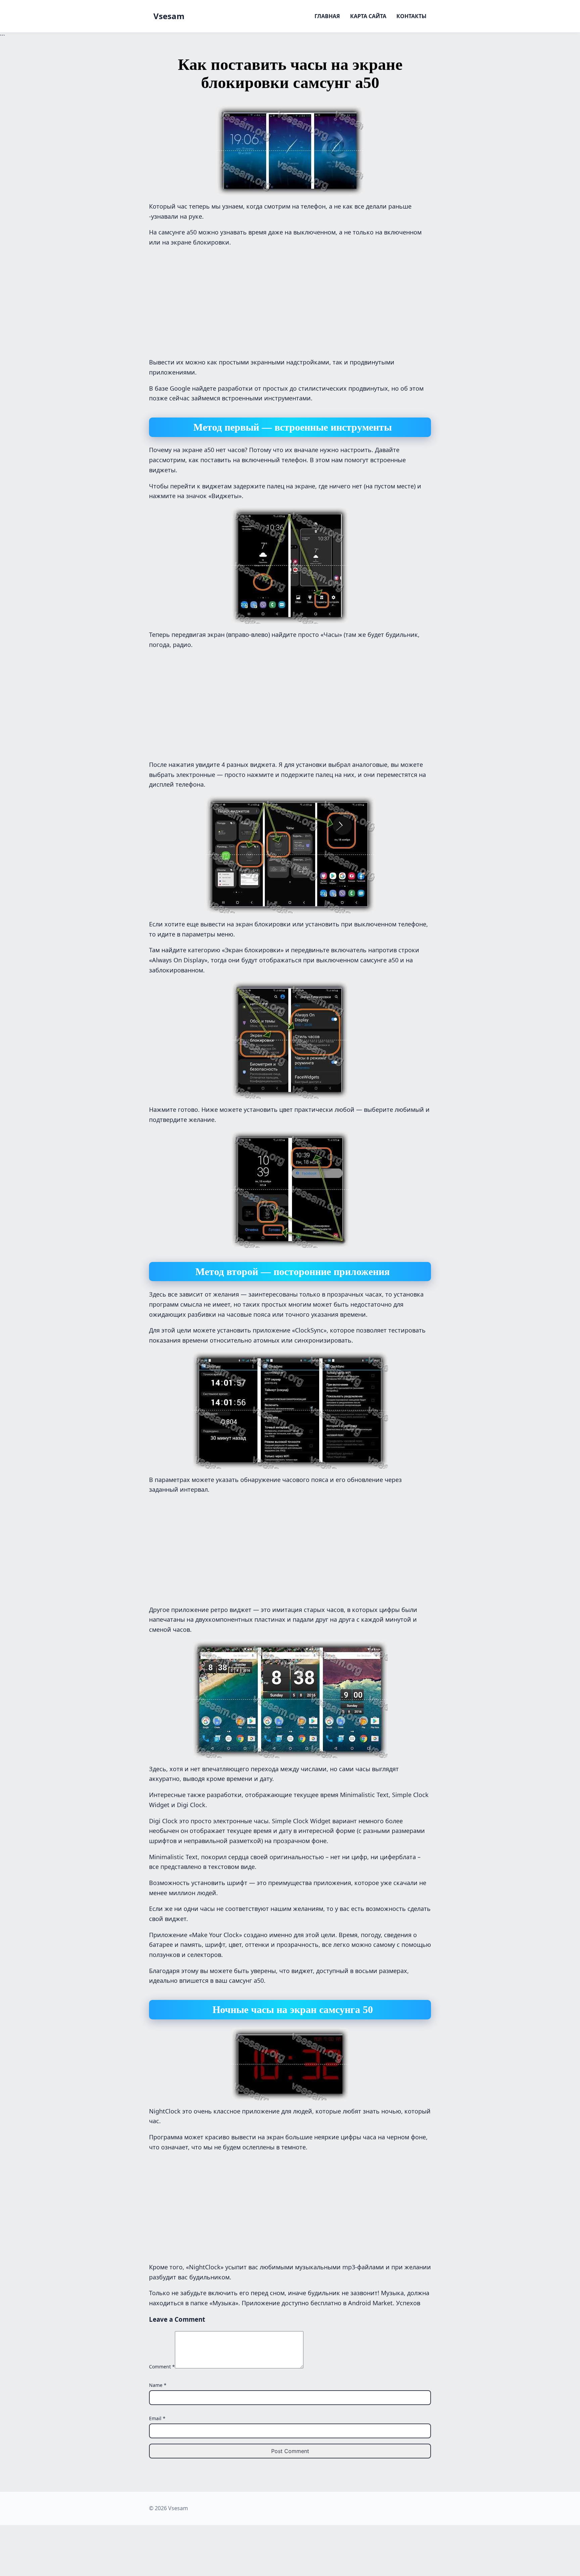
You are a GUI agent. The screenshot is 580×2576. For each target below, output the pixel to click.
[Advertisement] (290, 301)
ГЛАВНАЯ (327, 16)
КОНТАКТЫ (412, 16)
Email (157, 2418)
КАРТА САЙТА (368, 16)
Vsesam (169, 16)
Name (158, 2385)
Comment (162, 2367)
